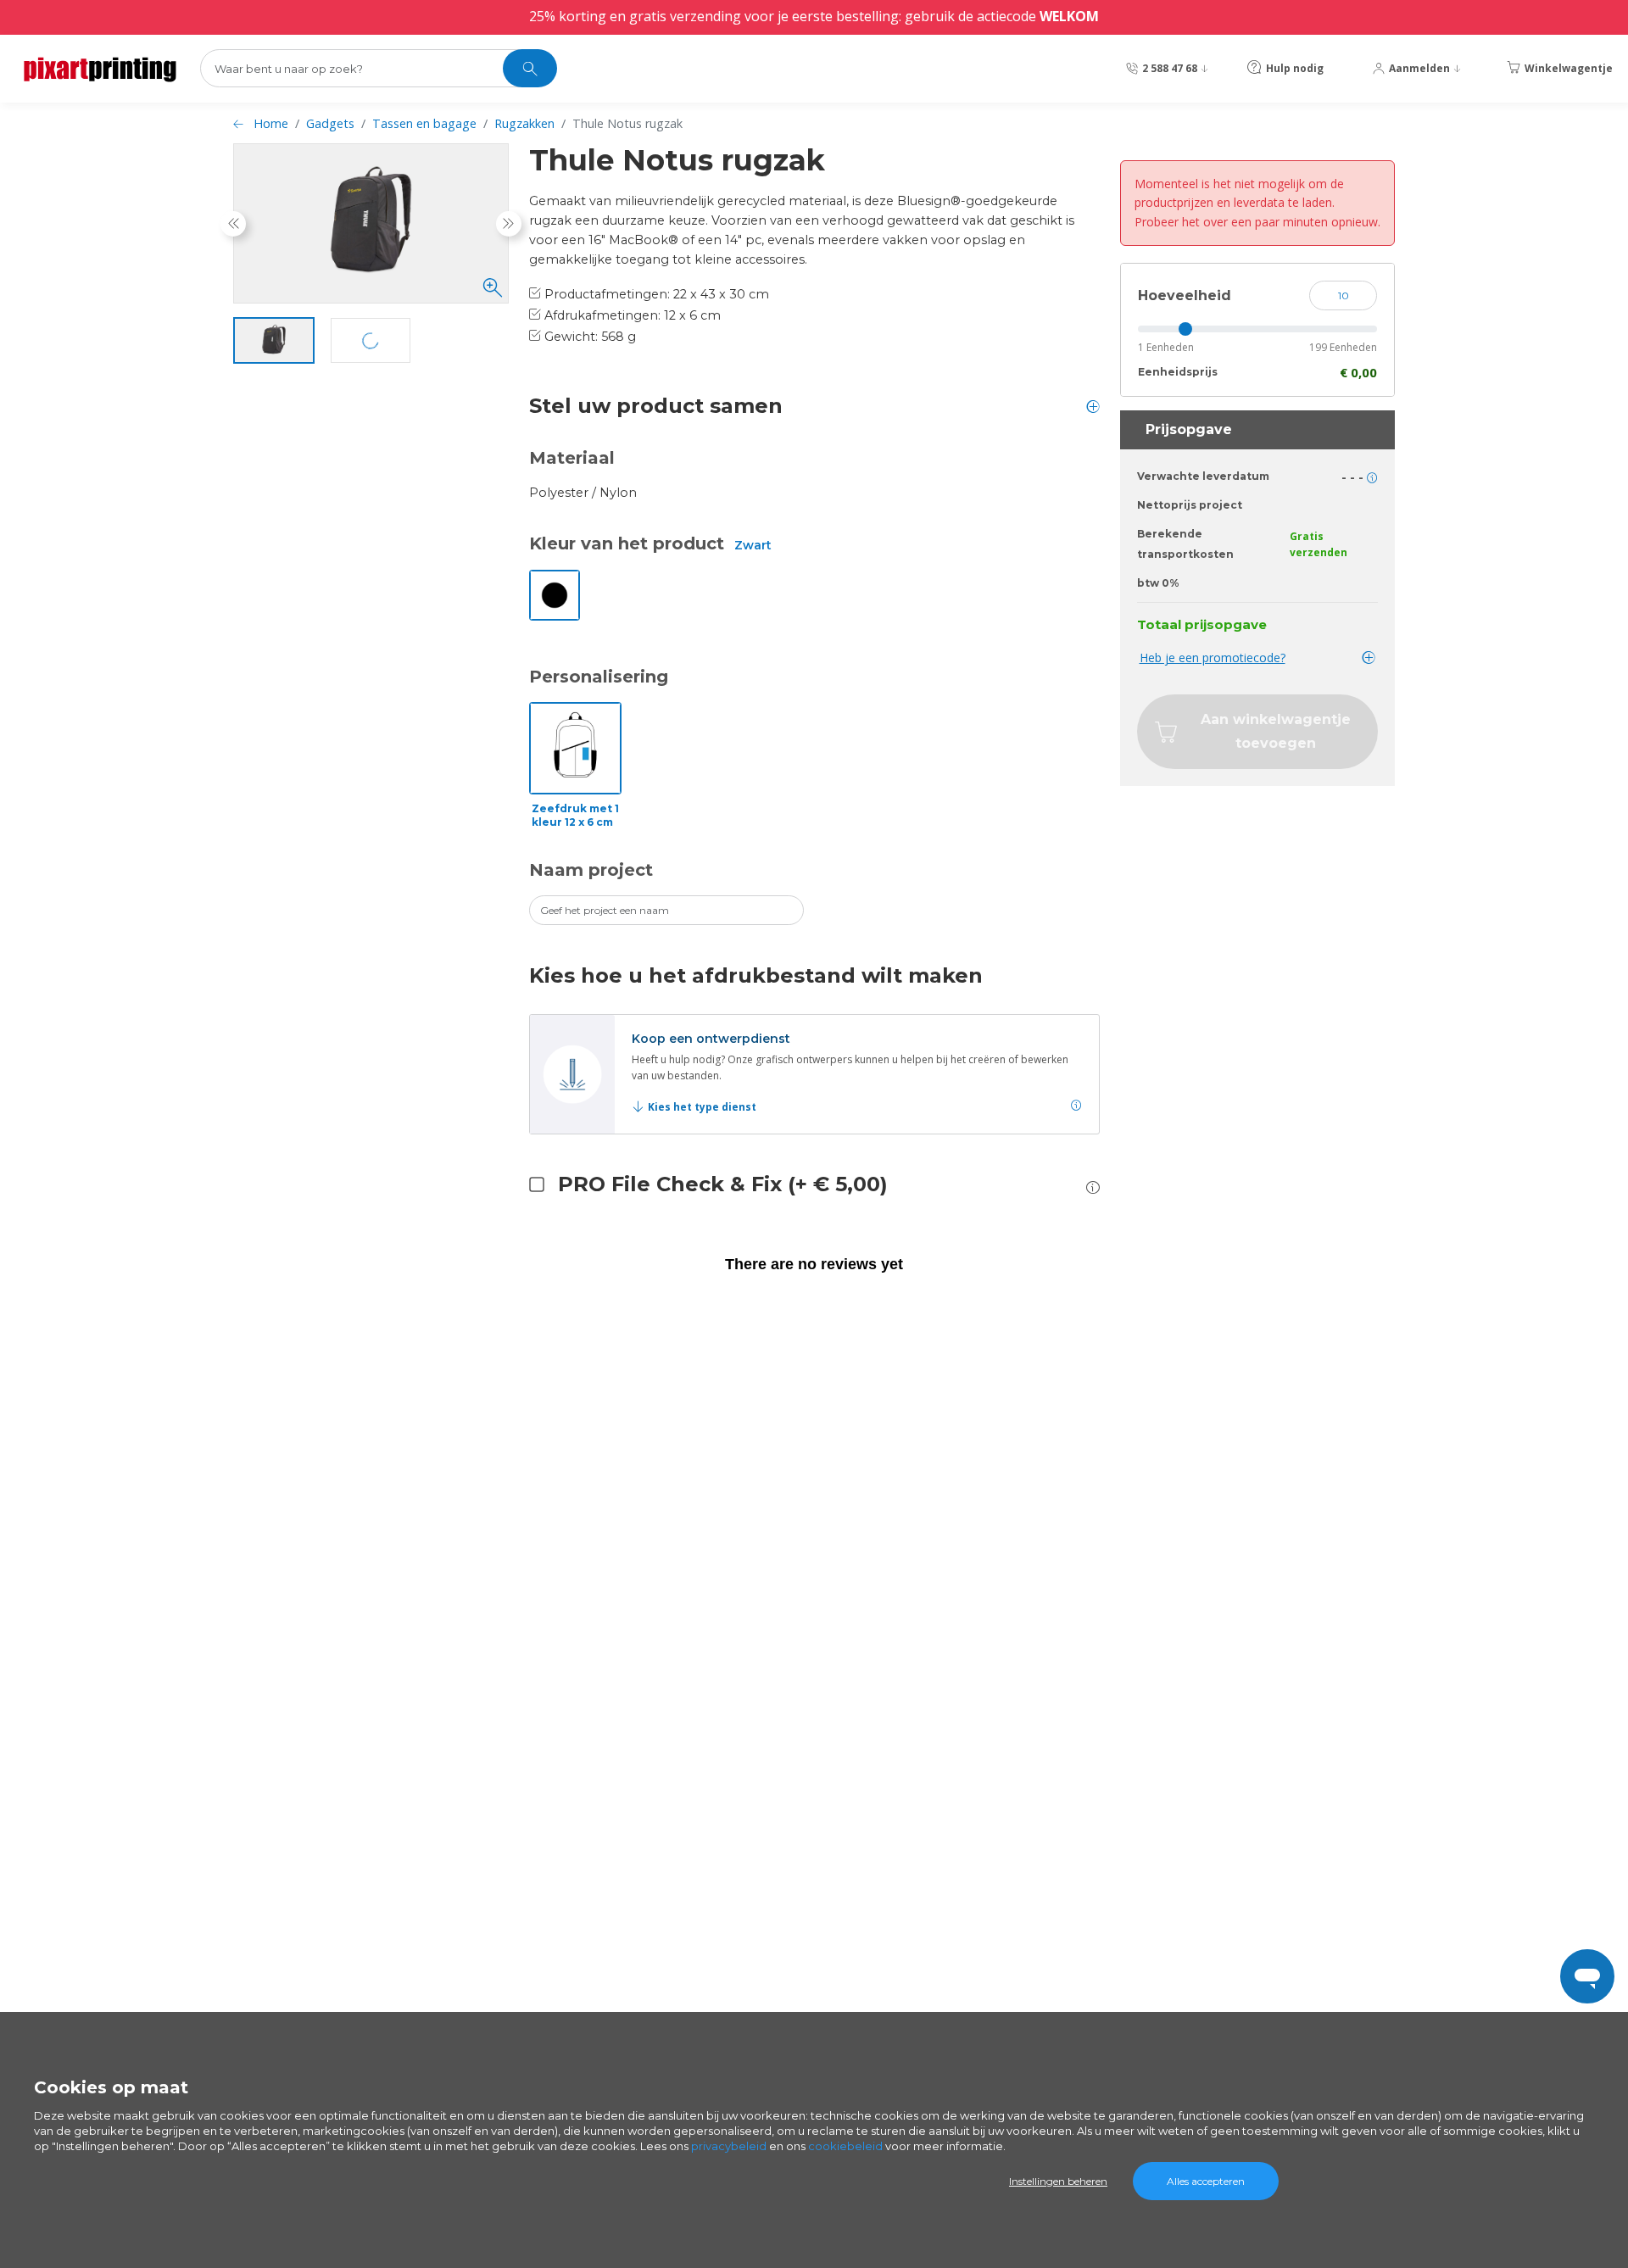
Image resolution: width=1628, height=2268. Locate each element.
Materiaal (572, 458)
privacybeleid (729, 2146)
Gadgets (330, 123)
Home (271, 123)
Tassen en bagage (424, 123)
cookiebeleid (845, 2146)
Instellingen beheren (1058, 2181)
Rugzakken (524, 123)
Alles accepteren (1206, 2181)
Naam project (591, 870)
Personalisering (599, 677)
